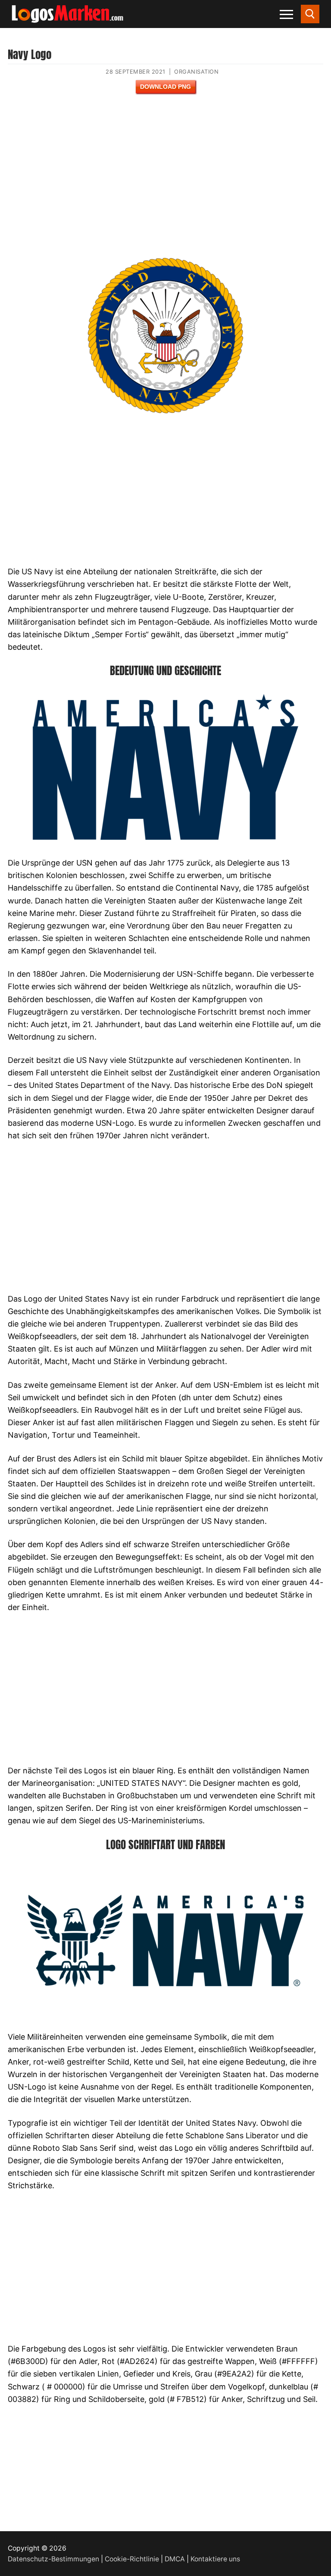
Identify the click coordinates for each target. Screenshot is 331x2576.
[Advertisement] (165, 181)
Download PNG (165, 87)
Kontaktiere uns (215, 2559)
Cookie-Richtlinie (132, 2559)
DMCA (175, 2559)
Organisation (196, 72)
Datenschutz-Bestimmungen (53, 2559)
